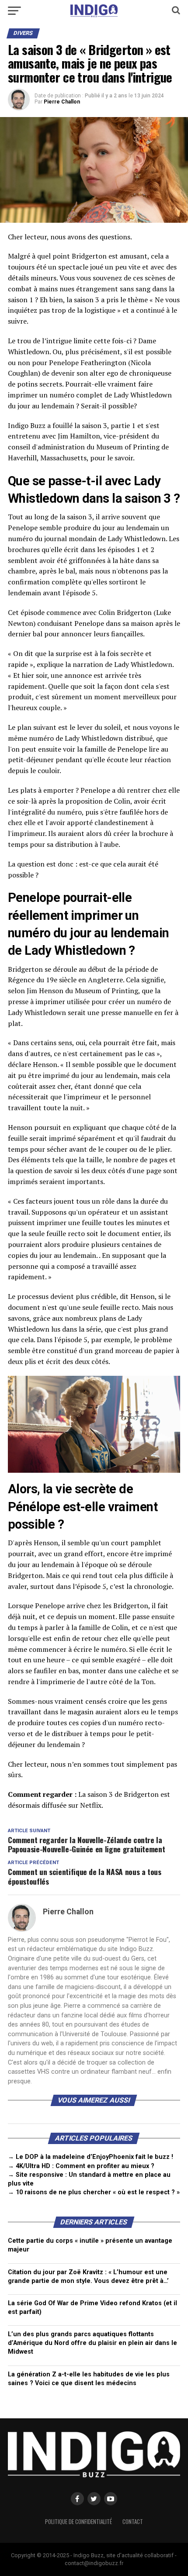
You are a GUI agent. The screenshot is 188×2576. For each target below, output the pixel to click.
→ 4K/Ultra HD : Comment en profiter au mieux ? (81, 2166)
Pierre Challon (62, 102)
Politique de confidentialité (78, 2522)
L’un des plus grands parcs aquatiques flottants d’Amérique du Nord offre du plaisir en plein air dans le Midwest (92, 2343)
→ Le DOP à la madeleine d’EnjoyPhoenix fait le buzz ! (91, 2157)
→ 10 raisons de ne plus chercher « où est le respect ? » (94, 2192)
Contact (133, 2522)
